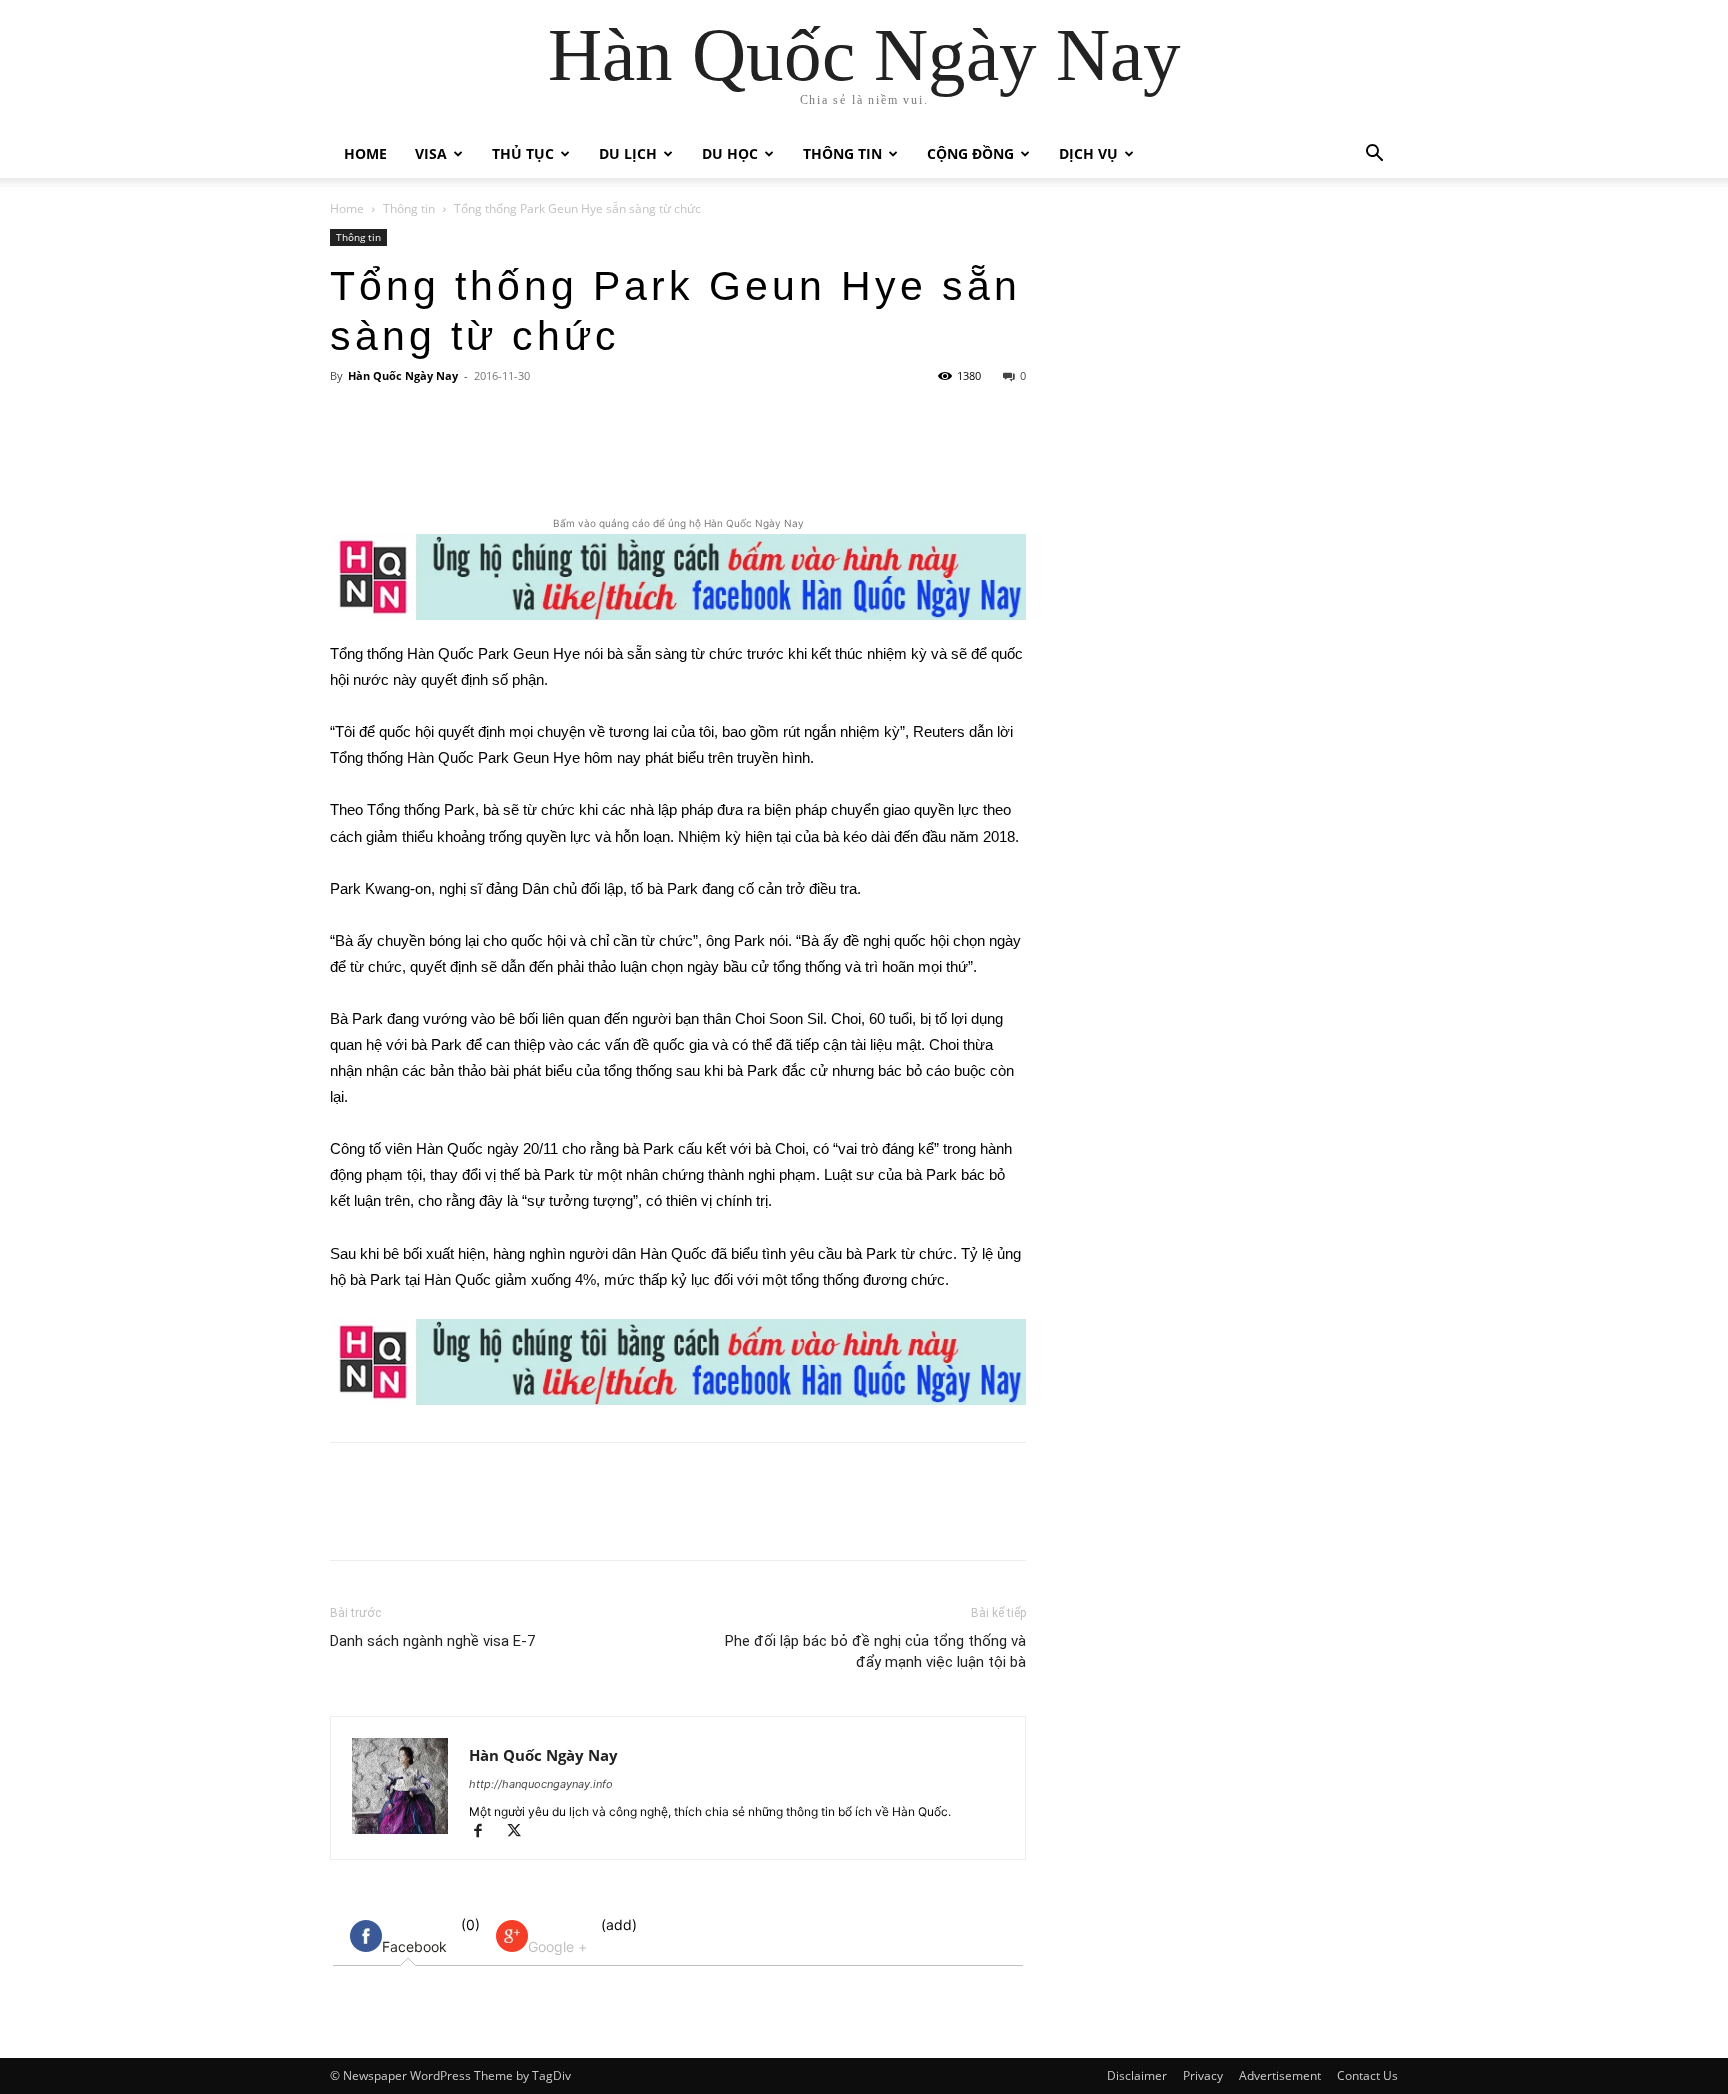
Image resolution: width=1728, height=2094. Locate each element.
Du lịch (628, 153)
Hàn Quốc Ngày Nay (403, 375)
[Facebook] (475, 456)
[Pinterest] (567, 456)
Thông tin (842, 153)
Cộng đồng (970, 153)
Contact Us (1367, 2075)
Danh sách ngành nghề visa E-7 (432, 1641)
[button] (1374, 155)
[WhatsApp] (613, 456)
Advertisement (1280, 2075)
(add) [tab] (582, 1935)
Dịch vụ (1088, 153)
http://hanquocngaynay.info (541, 1784)
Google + (557, 1946)
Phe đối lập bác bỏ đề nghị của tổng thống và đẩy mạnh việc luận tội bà (875, 1651)
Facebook (414, 1946)
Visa (431, 153)
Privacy (1203, 2075)
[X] (521, 456)
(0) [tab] (431, 1935)
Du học (730, 153)
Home (365, 153)
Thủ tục (523, 153)
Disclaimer (1137, 2075)
